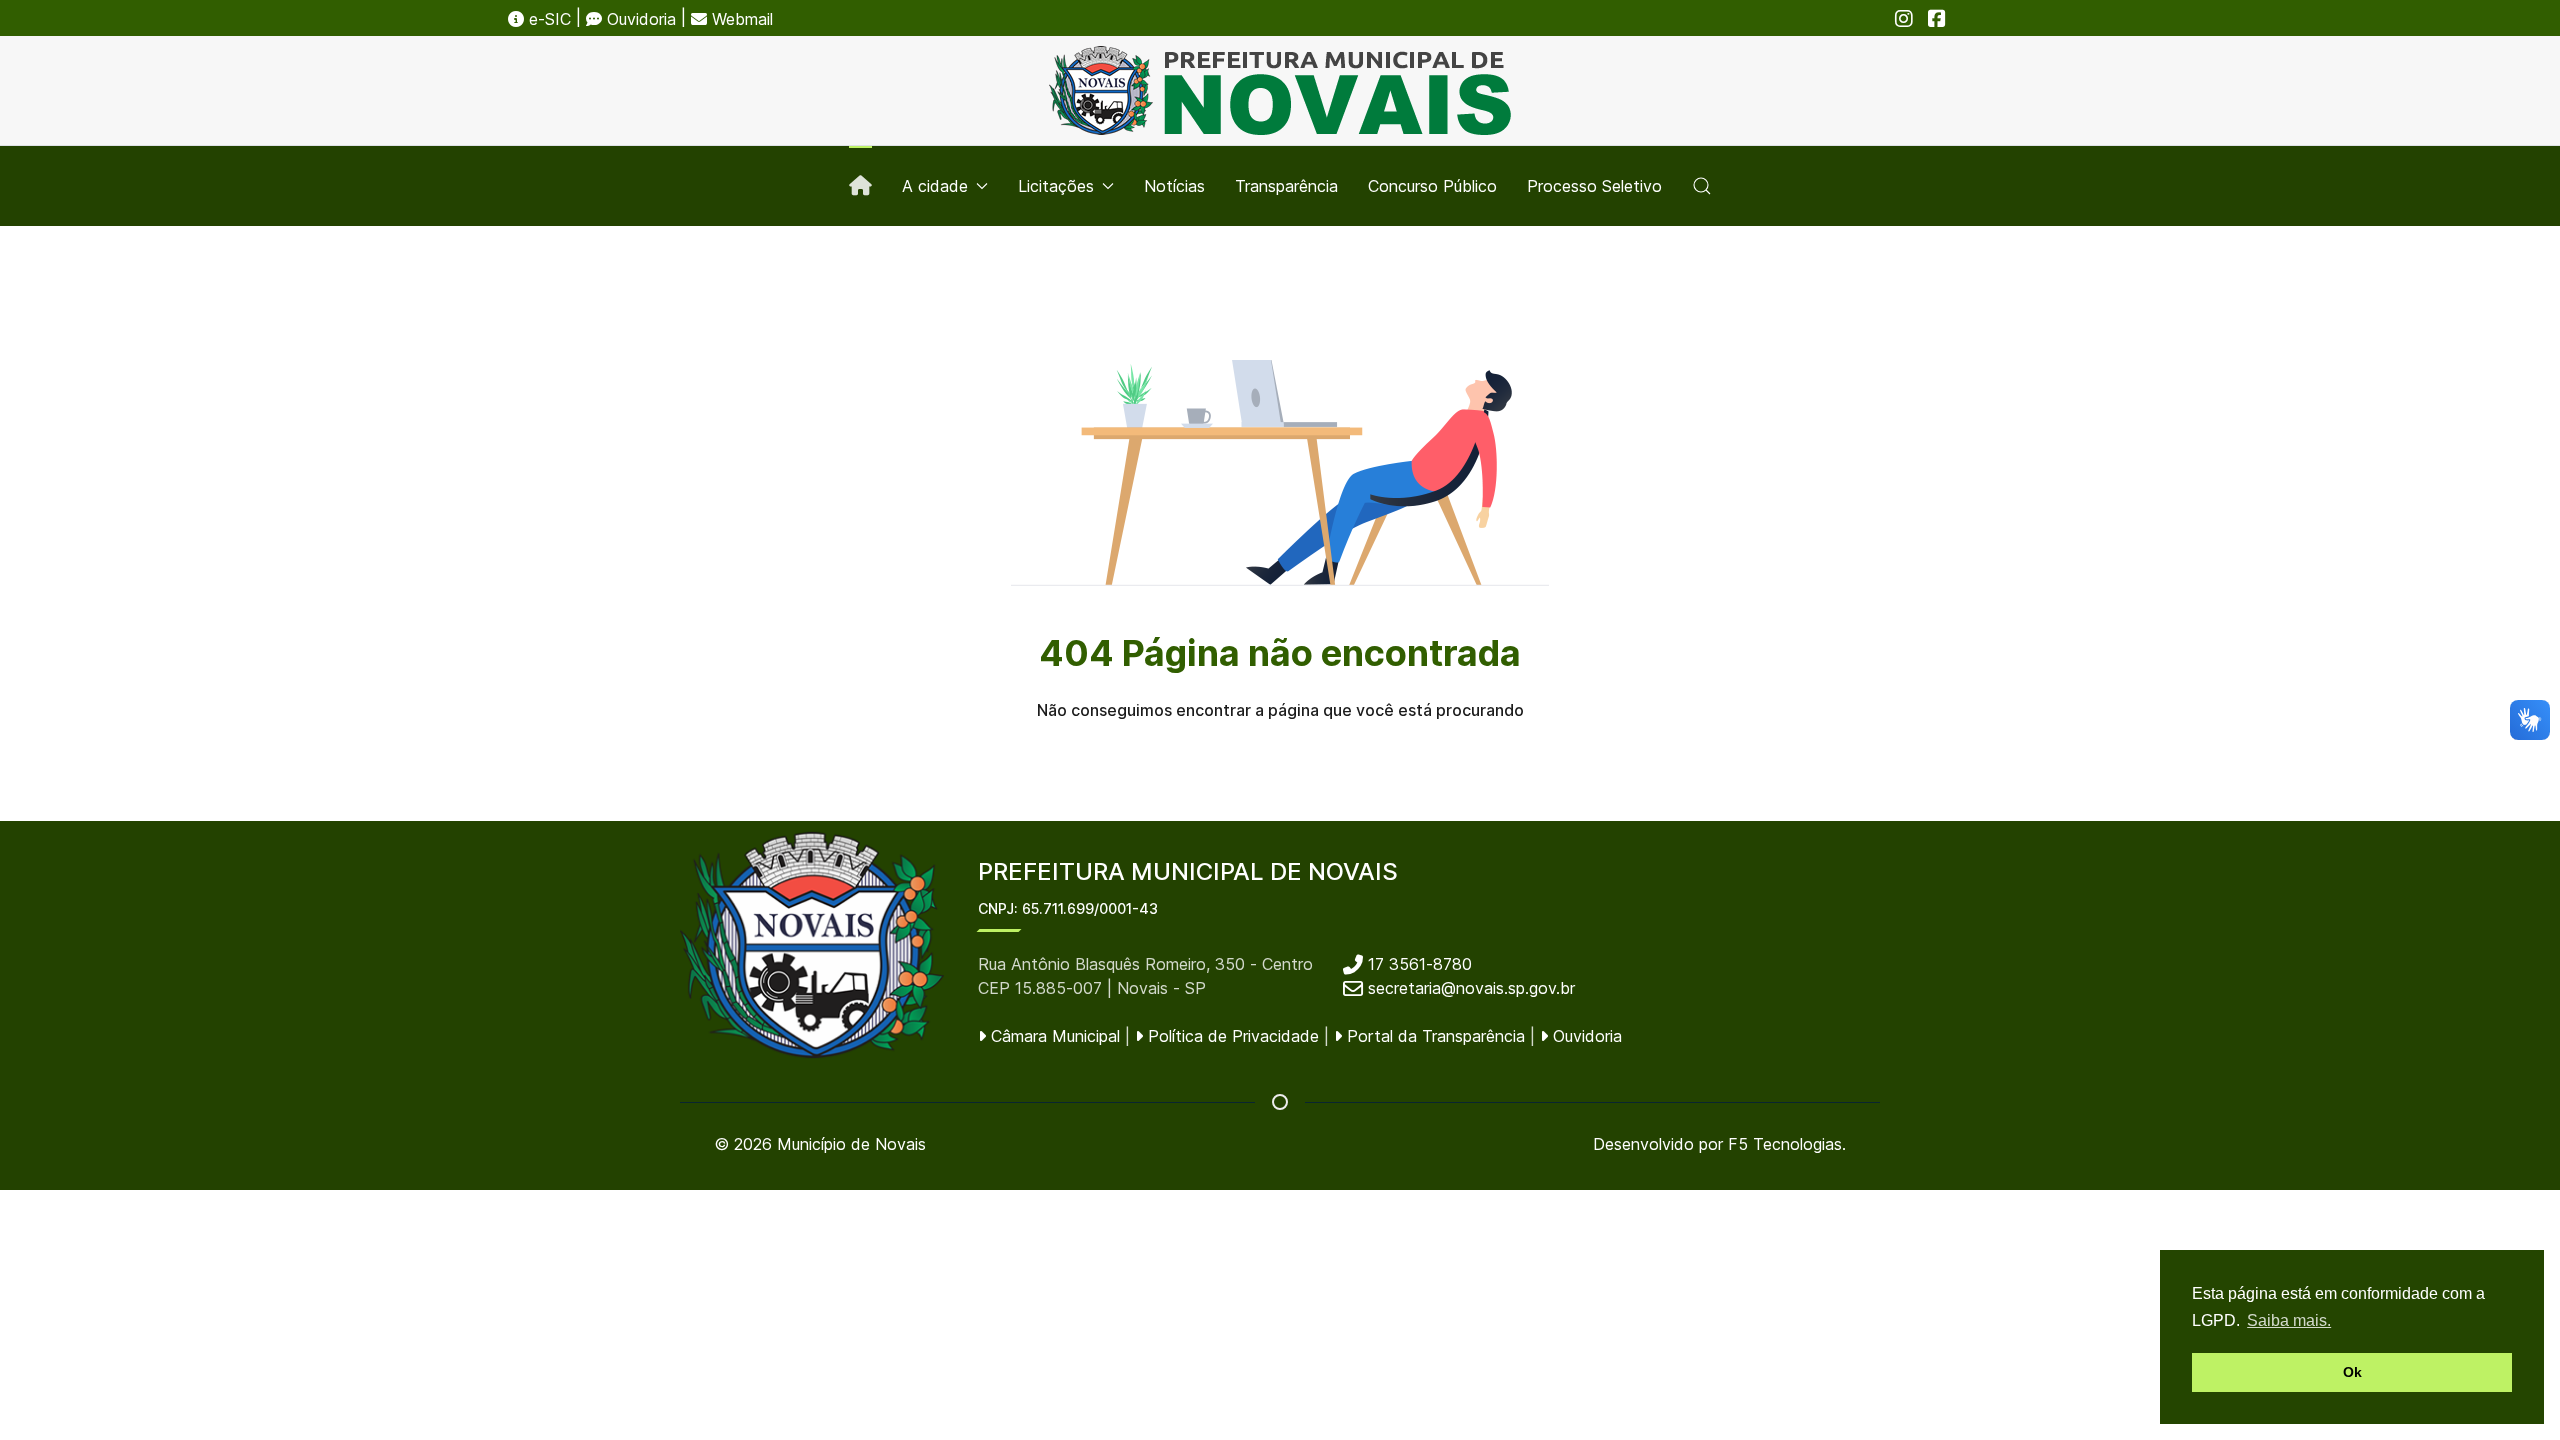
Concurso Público (1432, 186)
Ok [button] (2352, 1372)
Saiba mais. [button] (2289, 1320)
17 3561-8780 (1417, 964)
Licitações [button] (1056, 186)
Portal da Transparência (1433, 1036)
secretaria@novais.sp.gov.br (1471, 988)
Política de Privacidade (1231, 1036)
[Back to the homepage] (1280, 90)
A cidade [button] (935, 186)
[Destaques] (860, 186)
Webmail (740, 19)
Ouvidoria (639, 19)
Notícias (1174, 186)
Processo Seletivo (1594, 186)
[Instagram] (1904, 19)
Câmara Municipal (1053, 1036)
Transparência (1286, 186)
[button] (1702, 186)
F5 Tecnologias (1785, 1144)
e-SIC (547, 19)
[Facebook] (1937, 19)
